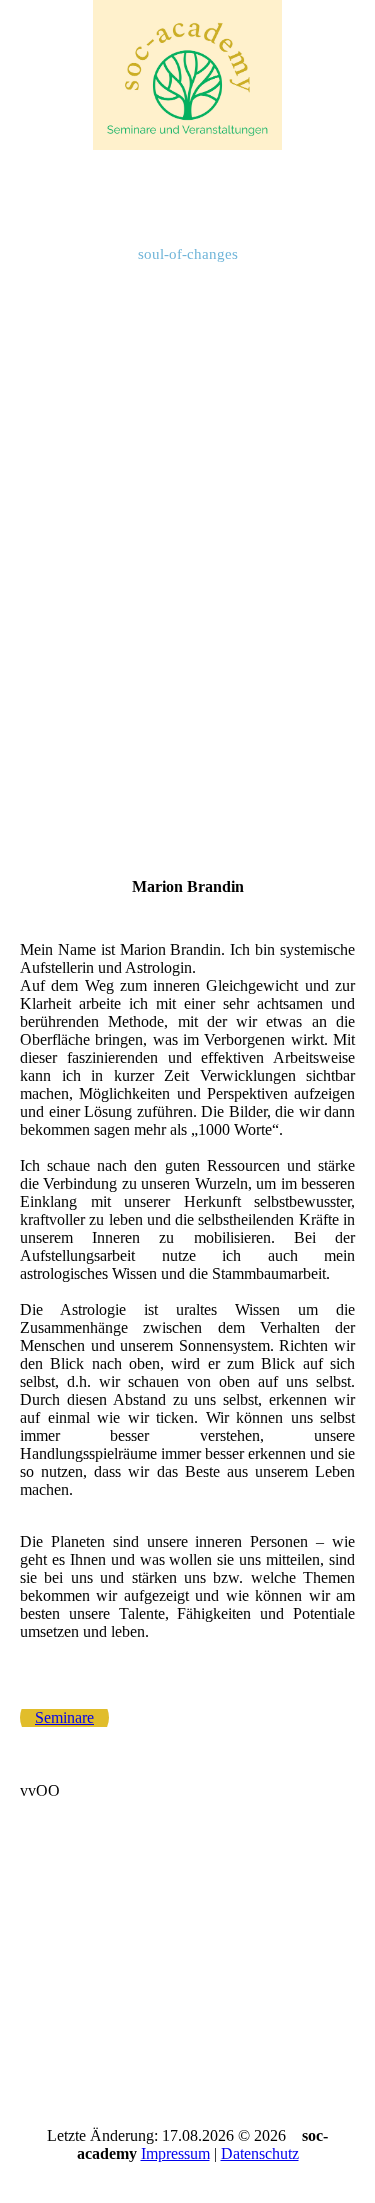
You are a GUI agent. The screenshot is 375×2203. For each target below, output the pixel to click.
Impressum (175, 2153)
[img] (188, 75)
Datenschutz (260, 2153)
